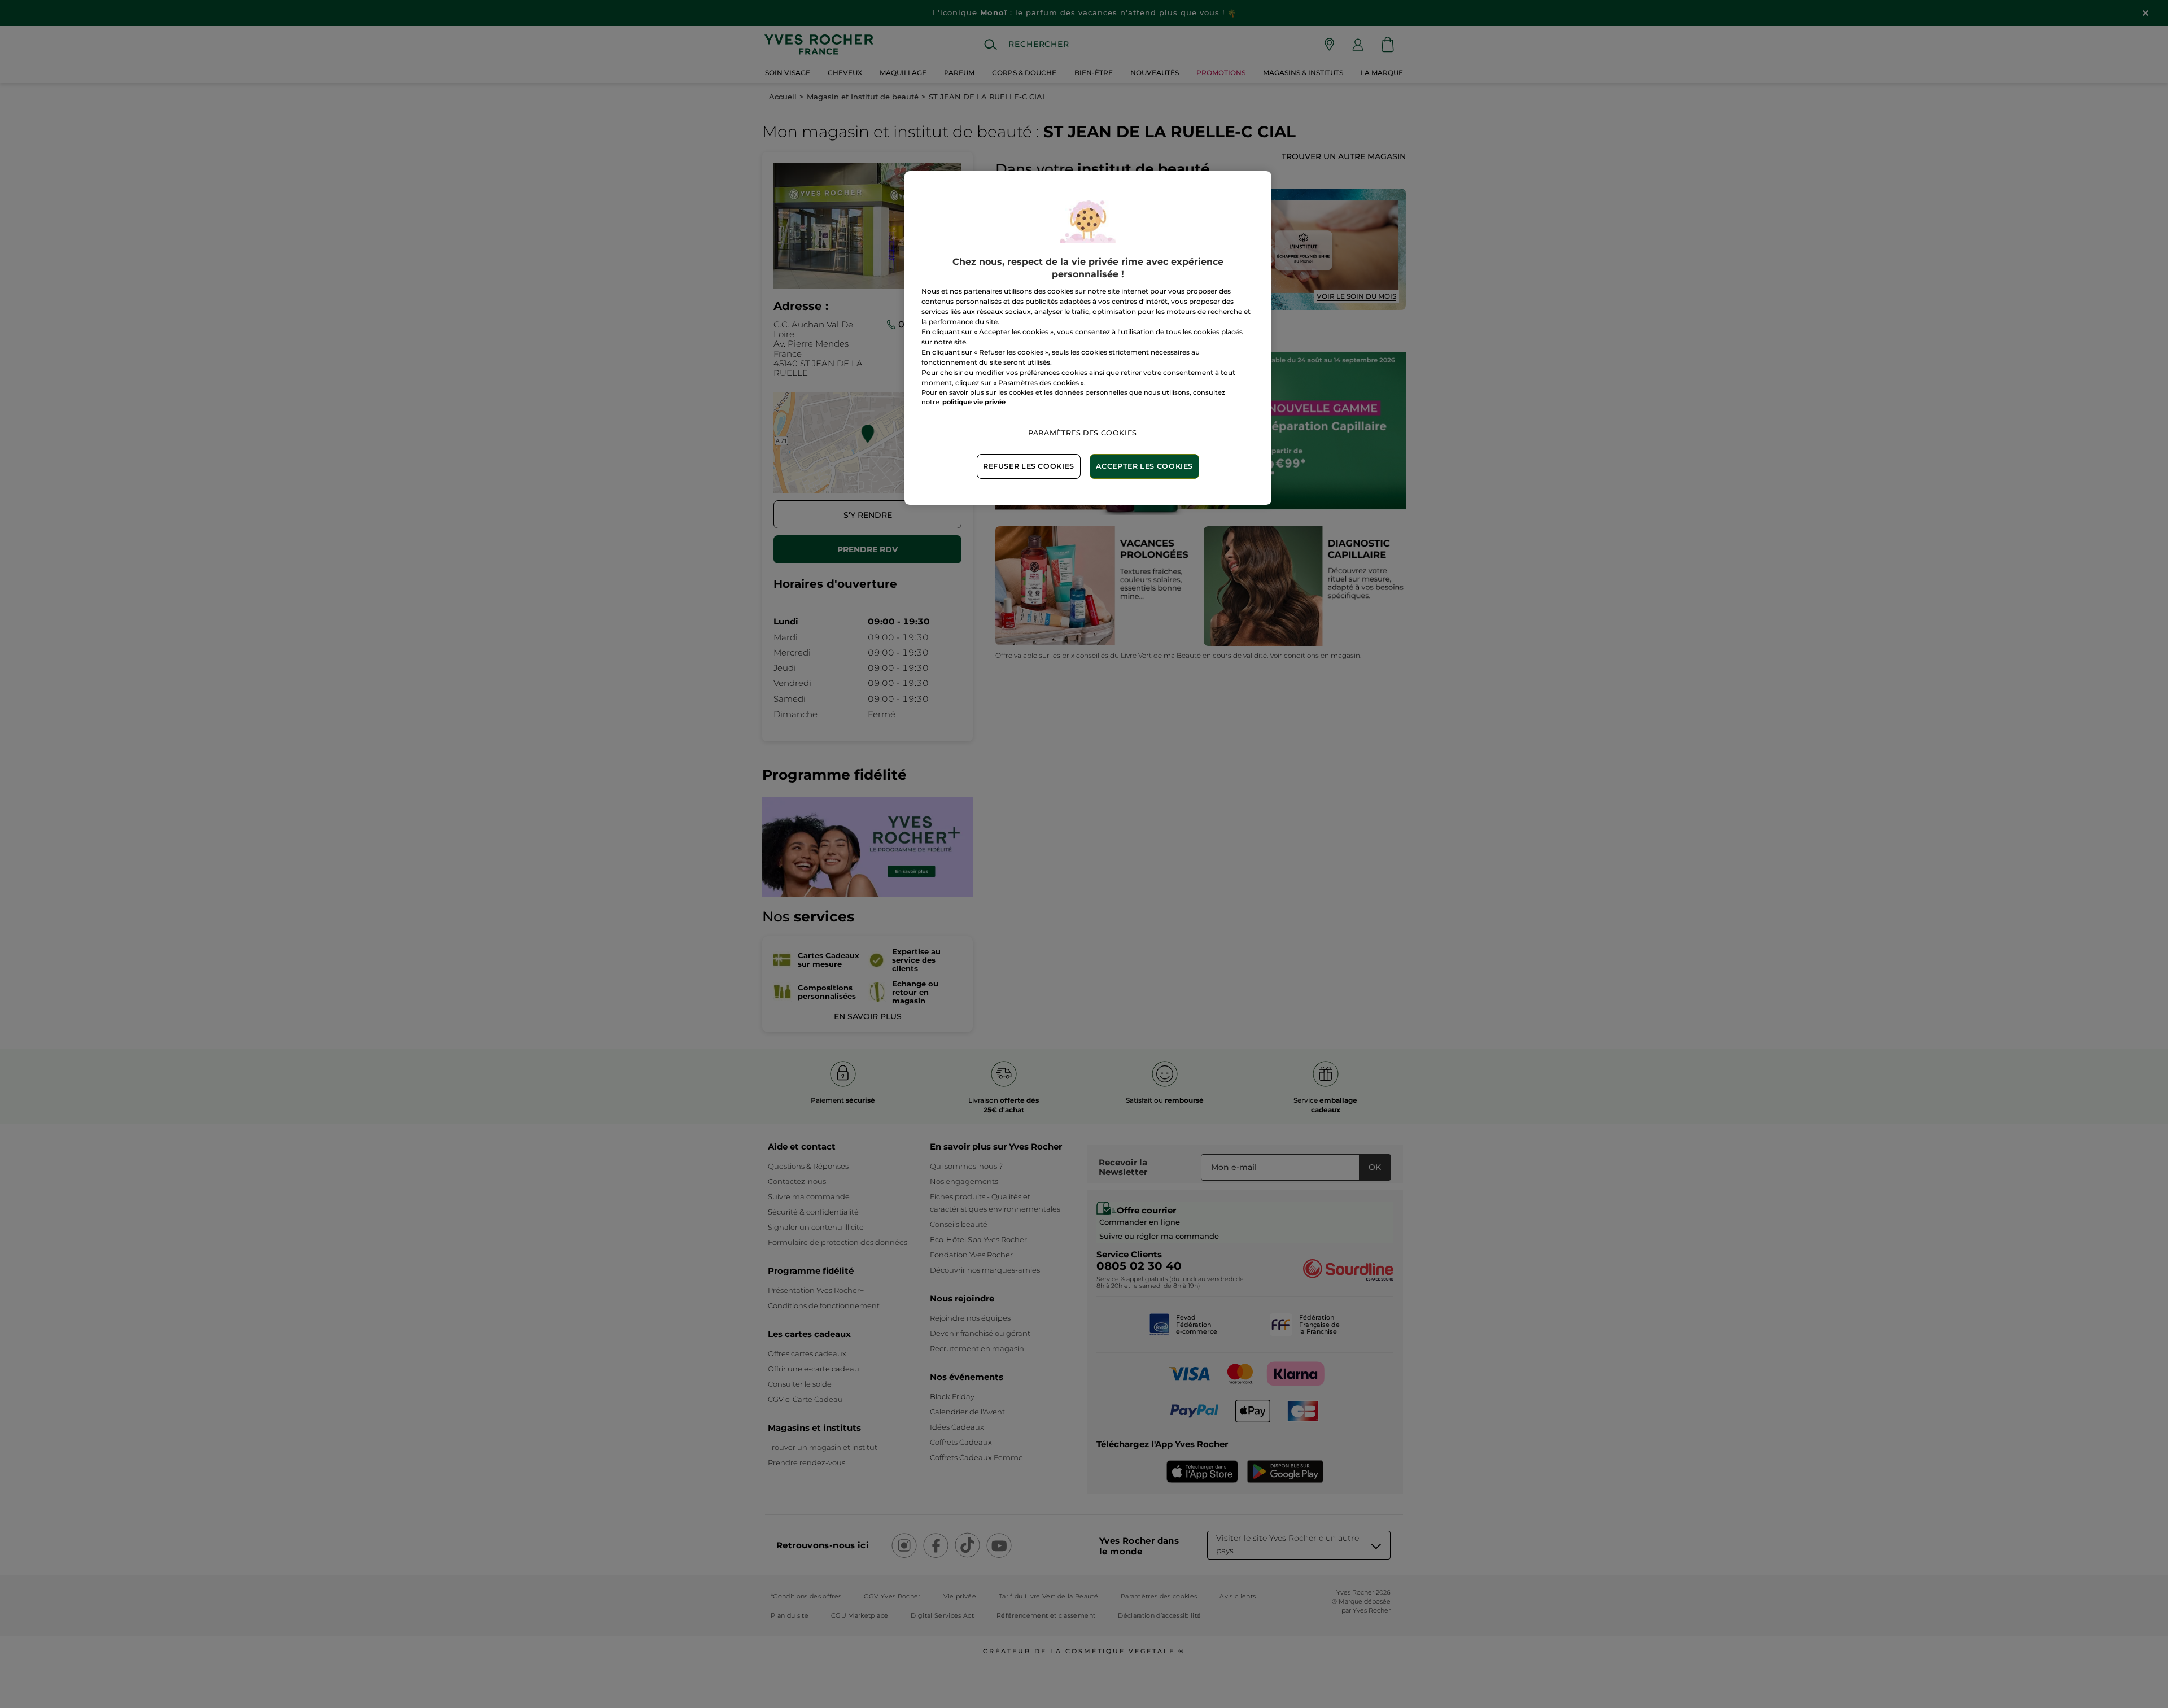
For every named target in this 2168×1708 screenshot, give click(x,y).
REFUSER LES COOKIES (1029, 466)
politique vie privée (974, 402)
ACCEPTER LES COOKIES (1144, 466)
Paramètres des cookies (1083, 433)
